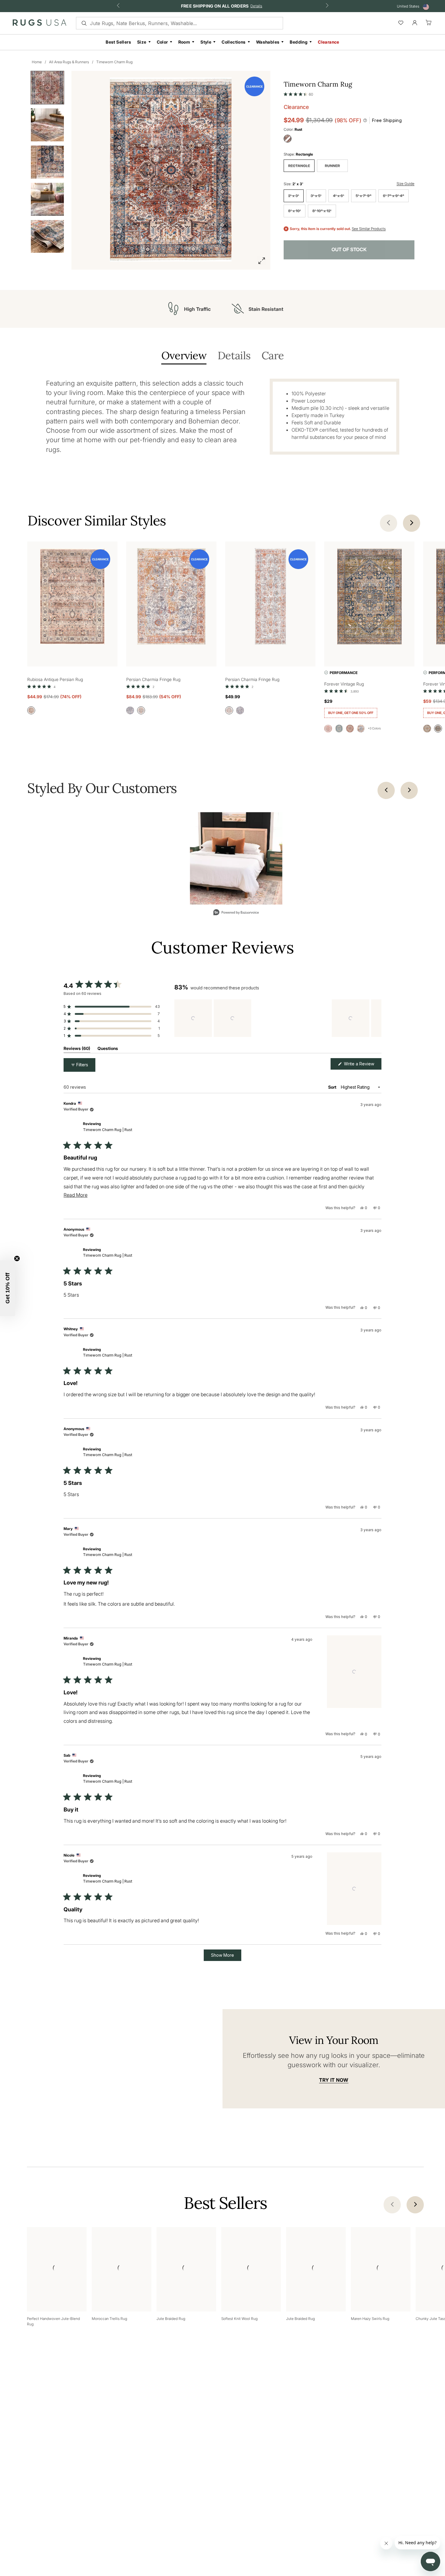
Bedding (299, 42)
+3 (374, 728)
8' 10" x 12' (322, 211)
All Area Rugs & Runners (69, 62)
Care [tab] (273, 356)
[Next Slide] (377, 1018)
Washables (268, 42)
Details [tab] (234, 356)
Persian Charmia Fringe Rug (153, 679)
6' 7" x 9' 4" (394, 196)
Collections (234, 42)
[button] (298, 93)
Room (184, 42)
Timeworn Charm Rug (114, 62)
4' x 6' (339, 196)
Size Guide (405, 184)
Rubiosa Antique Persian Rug (55, 679)
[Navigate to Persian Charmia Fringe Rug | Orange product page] (171, 598)
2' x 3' (294, 196)
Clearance (329, 42)
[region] (278, 1018)
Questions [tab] (108, 1049)
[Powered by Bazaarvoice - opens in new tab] (236, 913)
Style (206, 42)
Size (142, 42)
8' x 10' (295, 211)
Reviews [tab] (77, 1049)
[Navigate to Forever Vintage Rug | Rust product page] (369, 598)
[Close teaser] (17, 1258)
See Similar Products (369, 229)
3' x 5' (316, 196)
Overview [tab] (184, 356)
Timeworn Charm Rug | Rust (108, 1130)
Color (162, 42)
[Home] (40, 24)
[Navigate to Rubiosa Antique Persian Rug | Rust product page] (72, 598)
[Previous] (386, 790)
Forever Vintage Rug (344, 684)
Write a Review (362, 1065)
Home (37, 62)
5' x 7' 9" (364, 196)
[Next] (409, 790)
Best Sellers (118, 42)
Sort (333, 1087)
